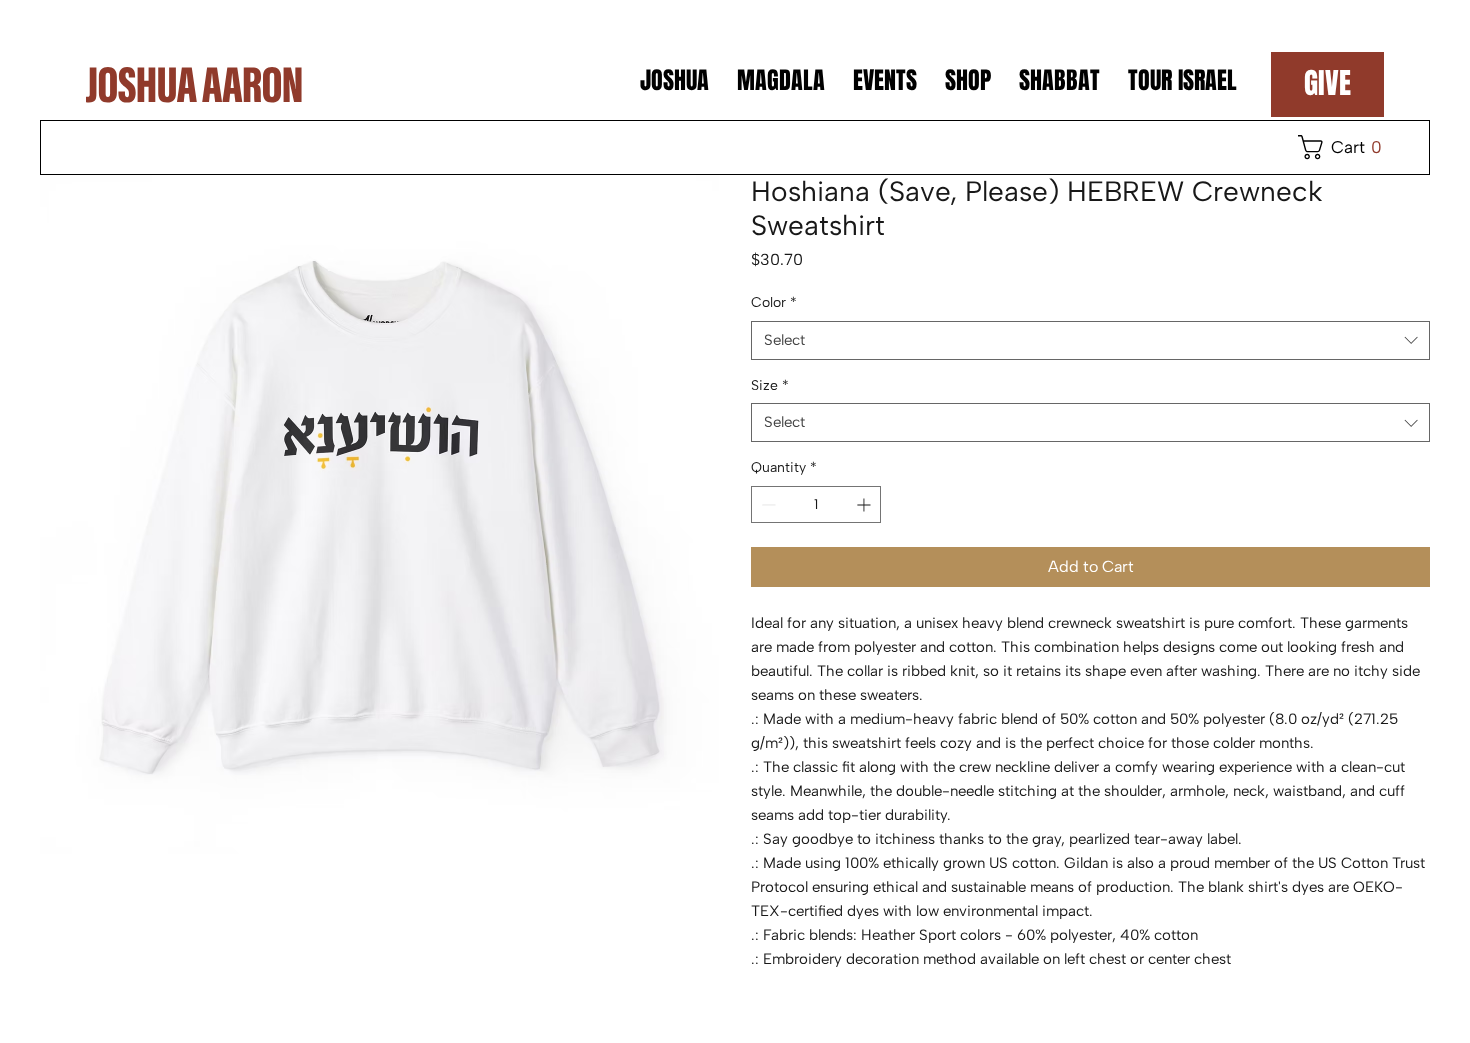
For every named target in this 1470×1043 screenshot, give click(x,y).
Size (770, 385)
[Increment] (865, 504)
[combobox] (1090, 340)
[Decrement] (766, 504)
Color (774, 302)
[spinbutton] (816, 504)
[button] (1345, 147)
